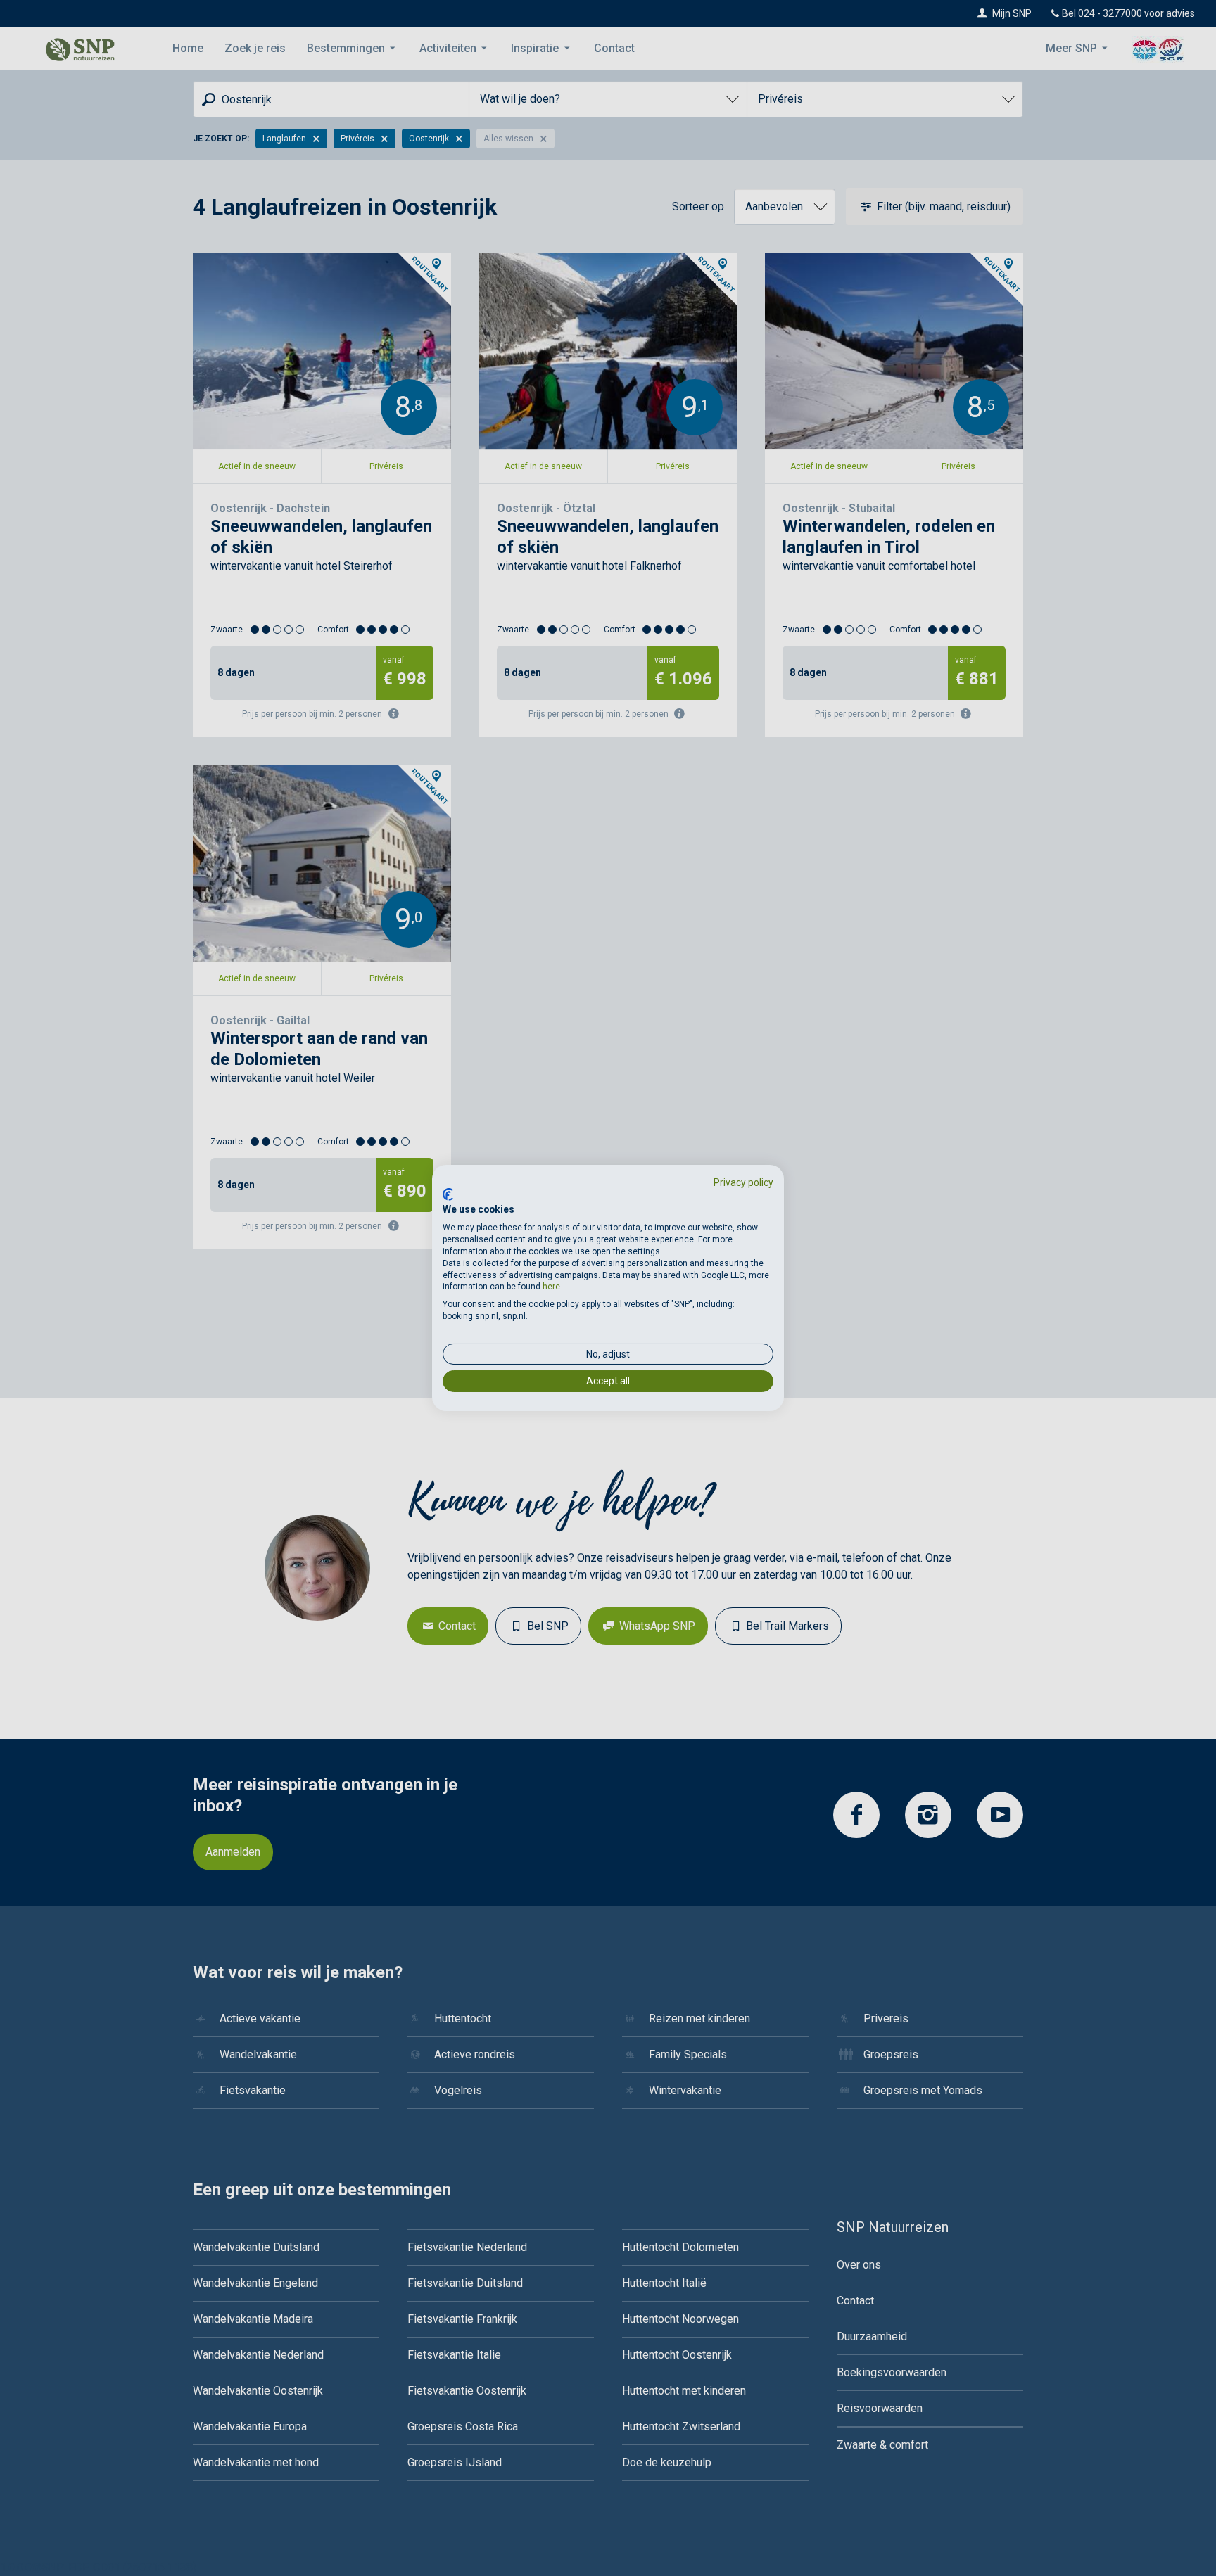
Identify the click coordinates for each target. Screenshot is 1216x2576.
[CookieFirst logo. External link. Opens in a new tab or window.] (448, 1194)
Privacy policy (743, 1182)
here (551, 1287)
